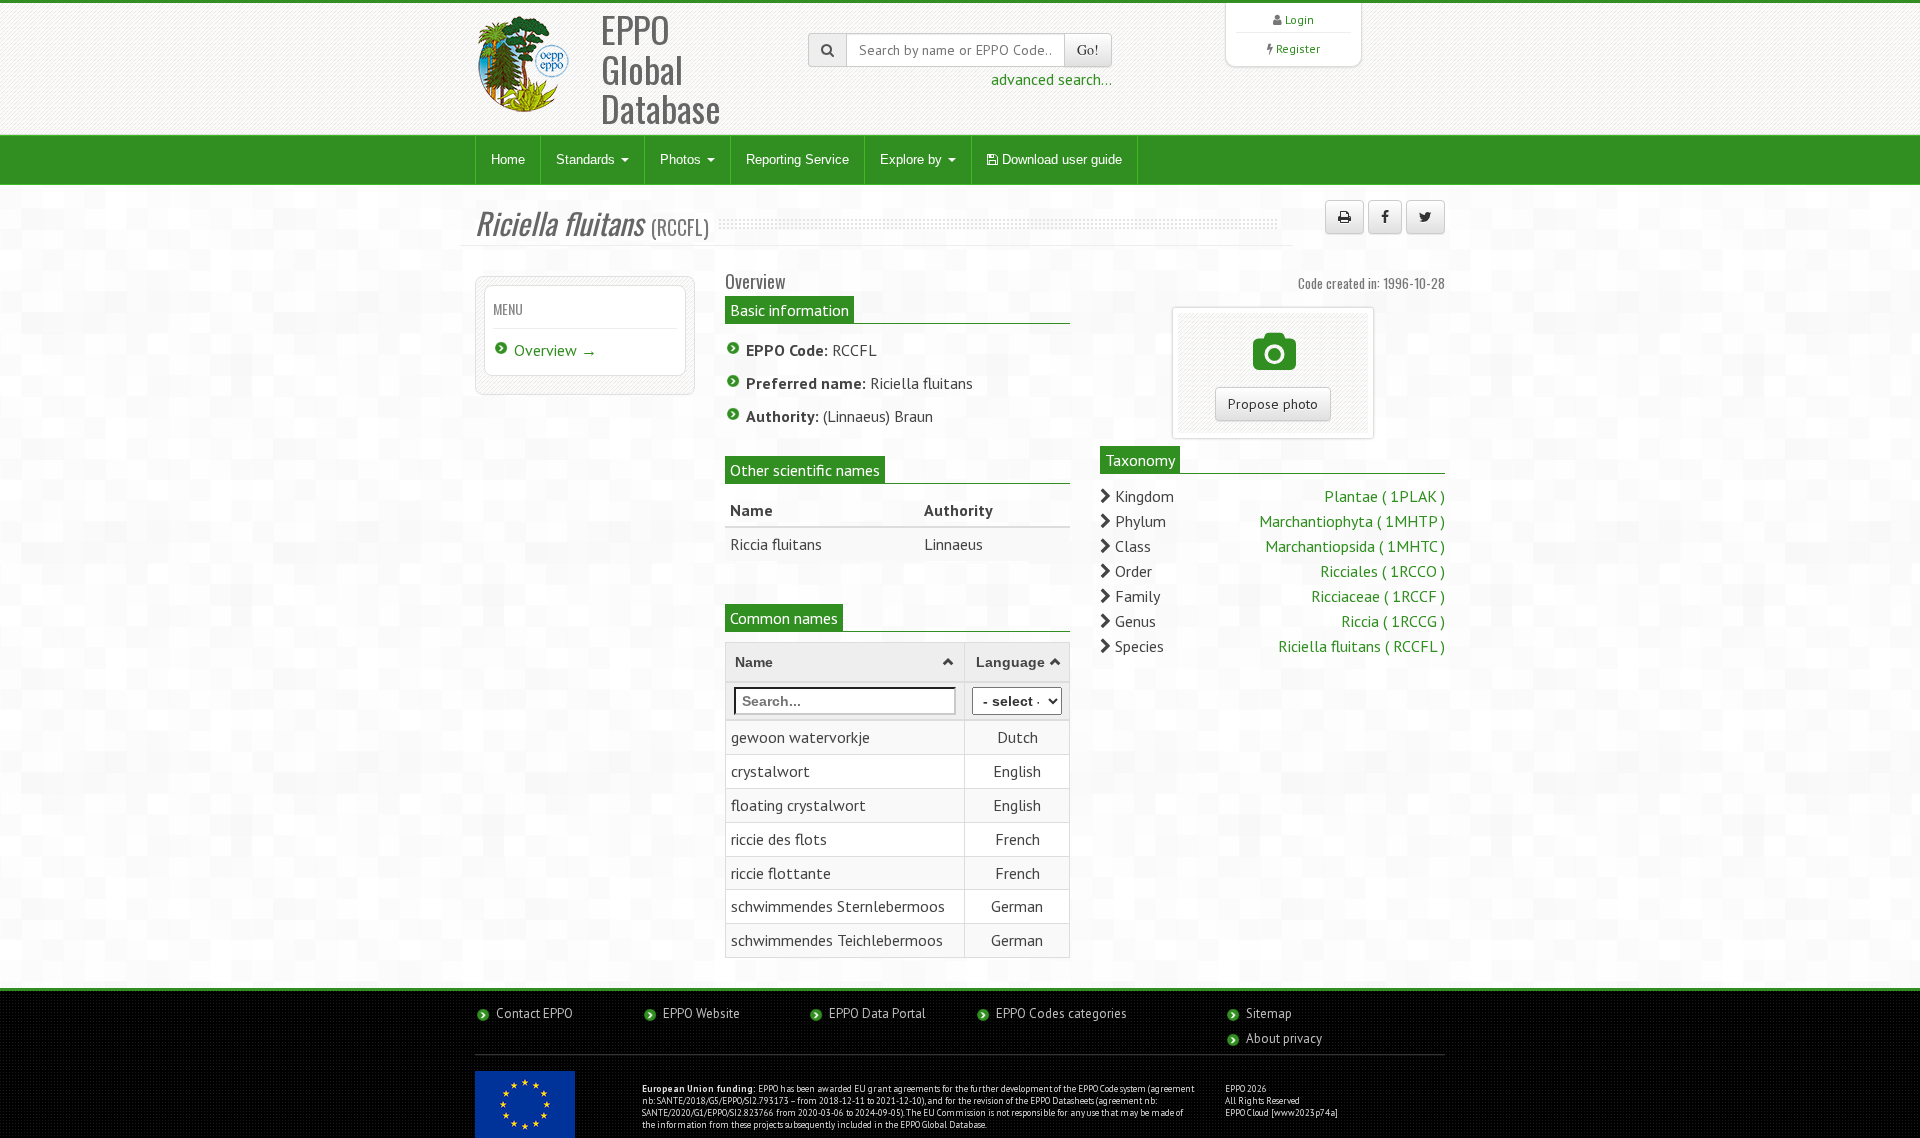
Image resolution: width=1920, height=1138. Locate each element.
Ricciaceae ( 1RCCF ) (1378, 596)
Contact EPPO (534, 1013)
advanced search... (1051, 79)
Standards (587, 159)
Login (1299, 19)
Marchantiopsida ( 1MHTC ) (1355, 546)
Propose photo (1273, 404)
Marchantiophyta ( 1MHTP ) (1352, 521)
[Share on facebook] (1385, 217)
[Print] (1344, 217)
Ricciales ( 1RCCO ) (1382, 571)
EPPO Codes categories (1061, 1013)
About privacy (1284, 1038)
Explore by (913, 159)
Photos (682, 159)
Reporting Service (797, 159)
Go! (1088, 49)
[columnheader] (845, 663)
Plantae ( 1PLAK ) (1384, 496)
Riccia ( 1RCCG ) (1393, 621)
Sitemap (1269, 1013)
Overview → (555, 350)
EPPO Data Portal (877, 1013)
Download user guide (1060, 159)
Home (508, 159)
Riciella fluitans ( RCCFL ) (1361, 646)
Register (1298, 48)
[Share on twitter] (1425, 217)
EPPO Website (701, 1013)
